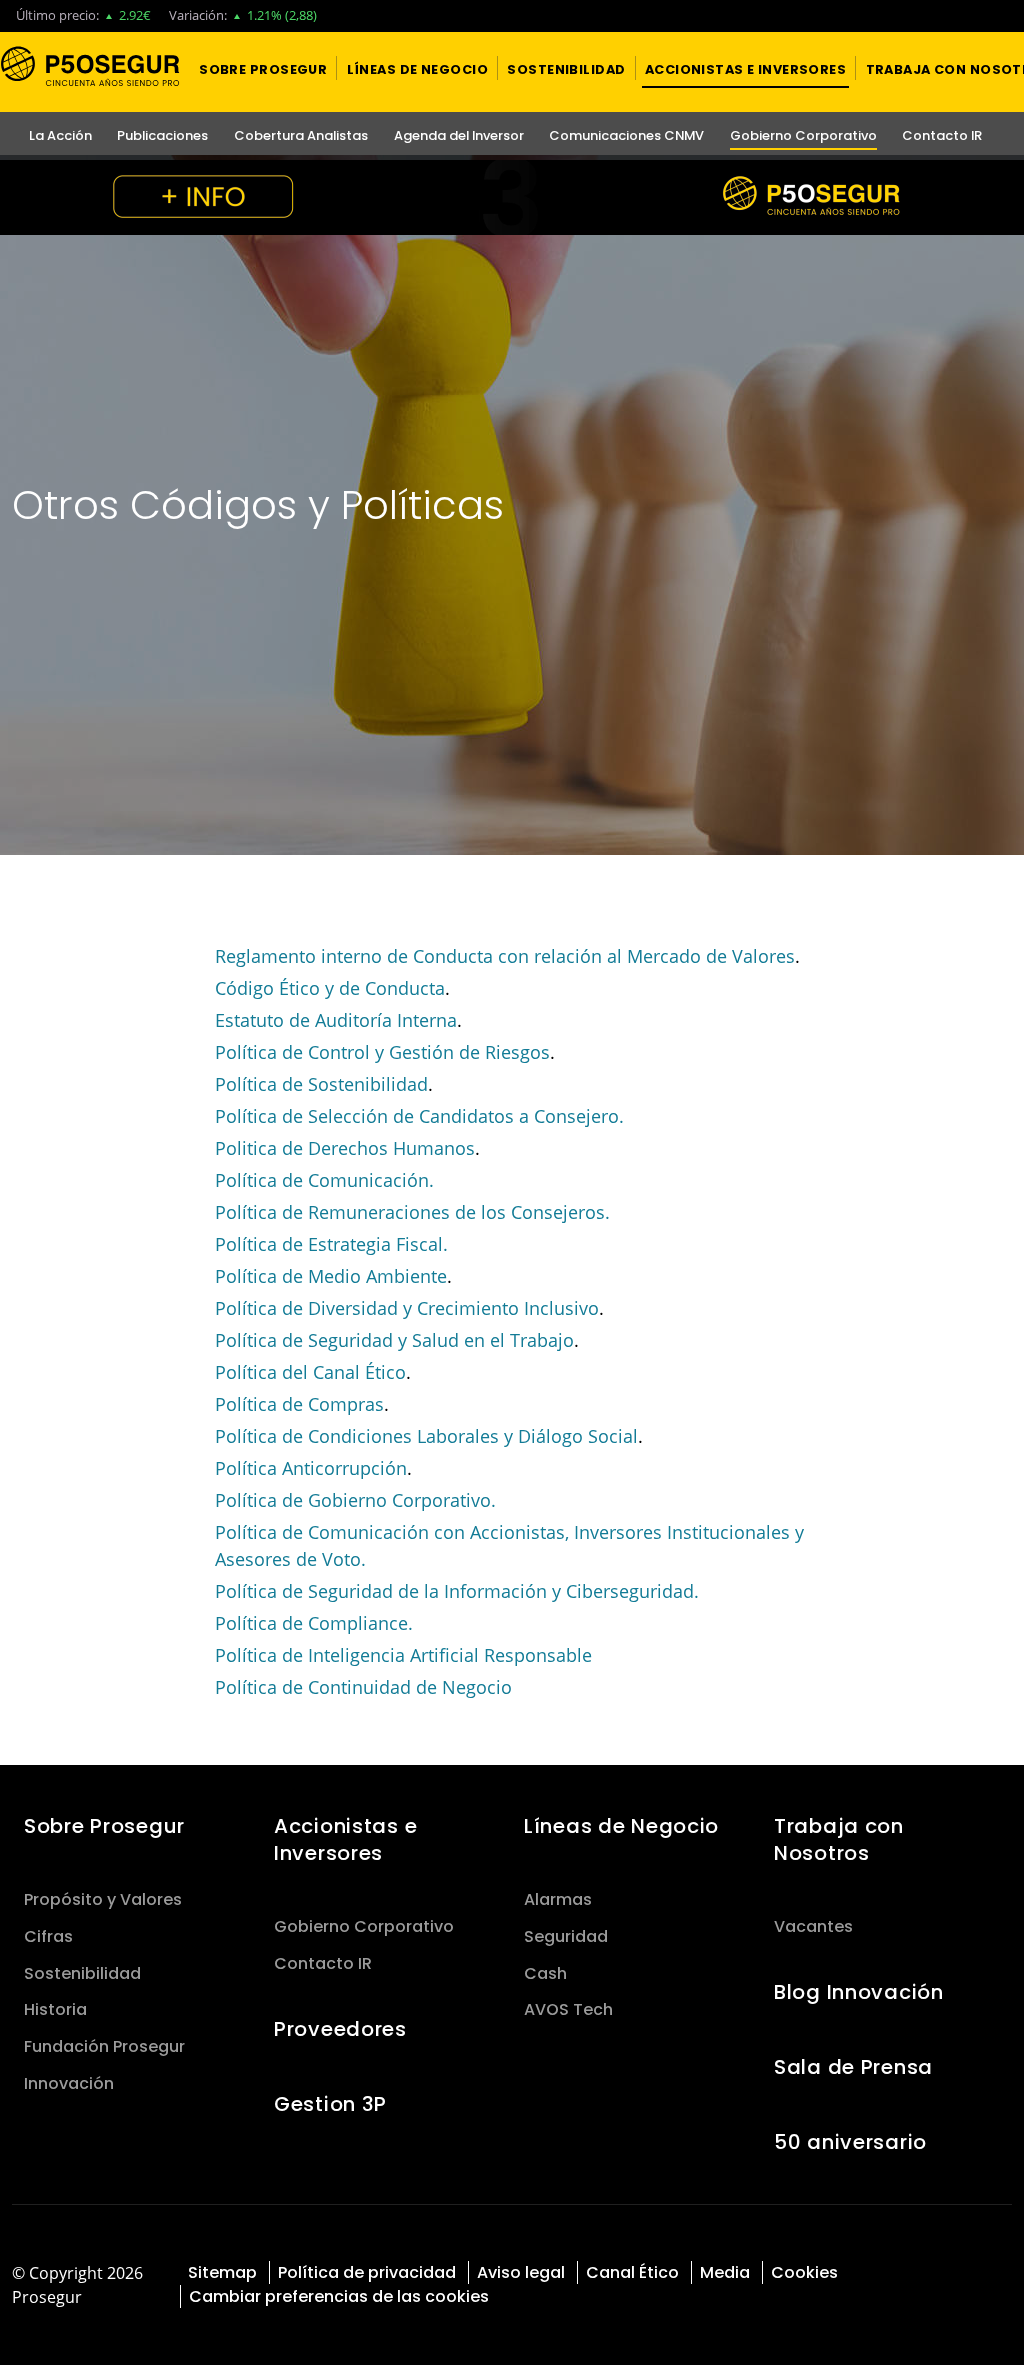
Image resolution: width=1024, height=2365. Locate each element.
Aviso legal (521, 2272)
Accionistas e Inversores (345, 1839)
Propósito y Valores (103, 1899)
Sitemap (222, 2272)
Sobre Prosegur (104, 1826)
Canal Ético (632, 2272)
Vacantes (813, 1926)
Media (725, 2272)
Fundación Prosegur (104, 2046)
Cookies (804, 2272)
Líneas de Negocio (621, 1826)
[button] (263, 68)
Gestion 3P (330, 2104)
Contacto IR (323, 1963)
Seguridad (566, 1936)
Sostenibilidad (82, 1973)
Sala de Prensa (853, 2067)
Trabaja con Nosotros (839, 1839)
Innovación (69, 2083)
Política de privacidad (367, 2272)
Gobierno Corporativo (364, 1926)
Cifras (48, 1936)
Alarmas (558, 1899)
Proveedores (340, 2029)
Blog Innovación (859, 1992)
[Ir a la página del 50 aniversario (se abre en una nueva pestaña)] (512, 197)
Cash (545, 1973)
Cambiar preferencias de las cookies (339, 2296)
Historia (55, 2009)
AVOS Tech (568, 2009)
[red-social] (938, 2270)
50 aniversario (850, 2142)
